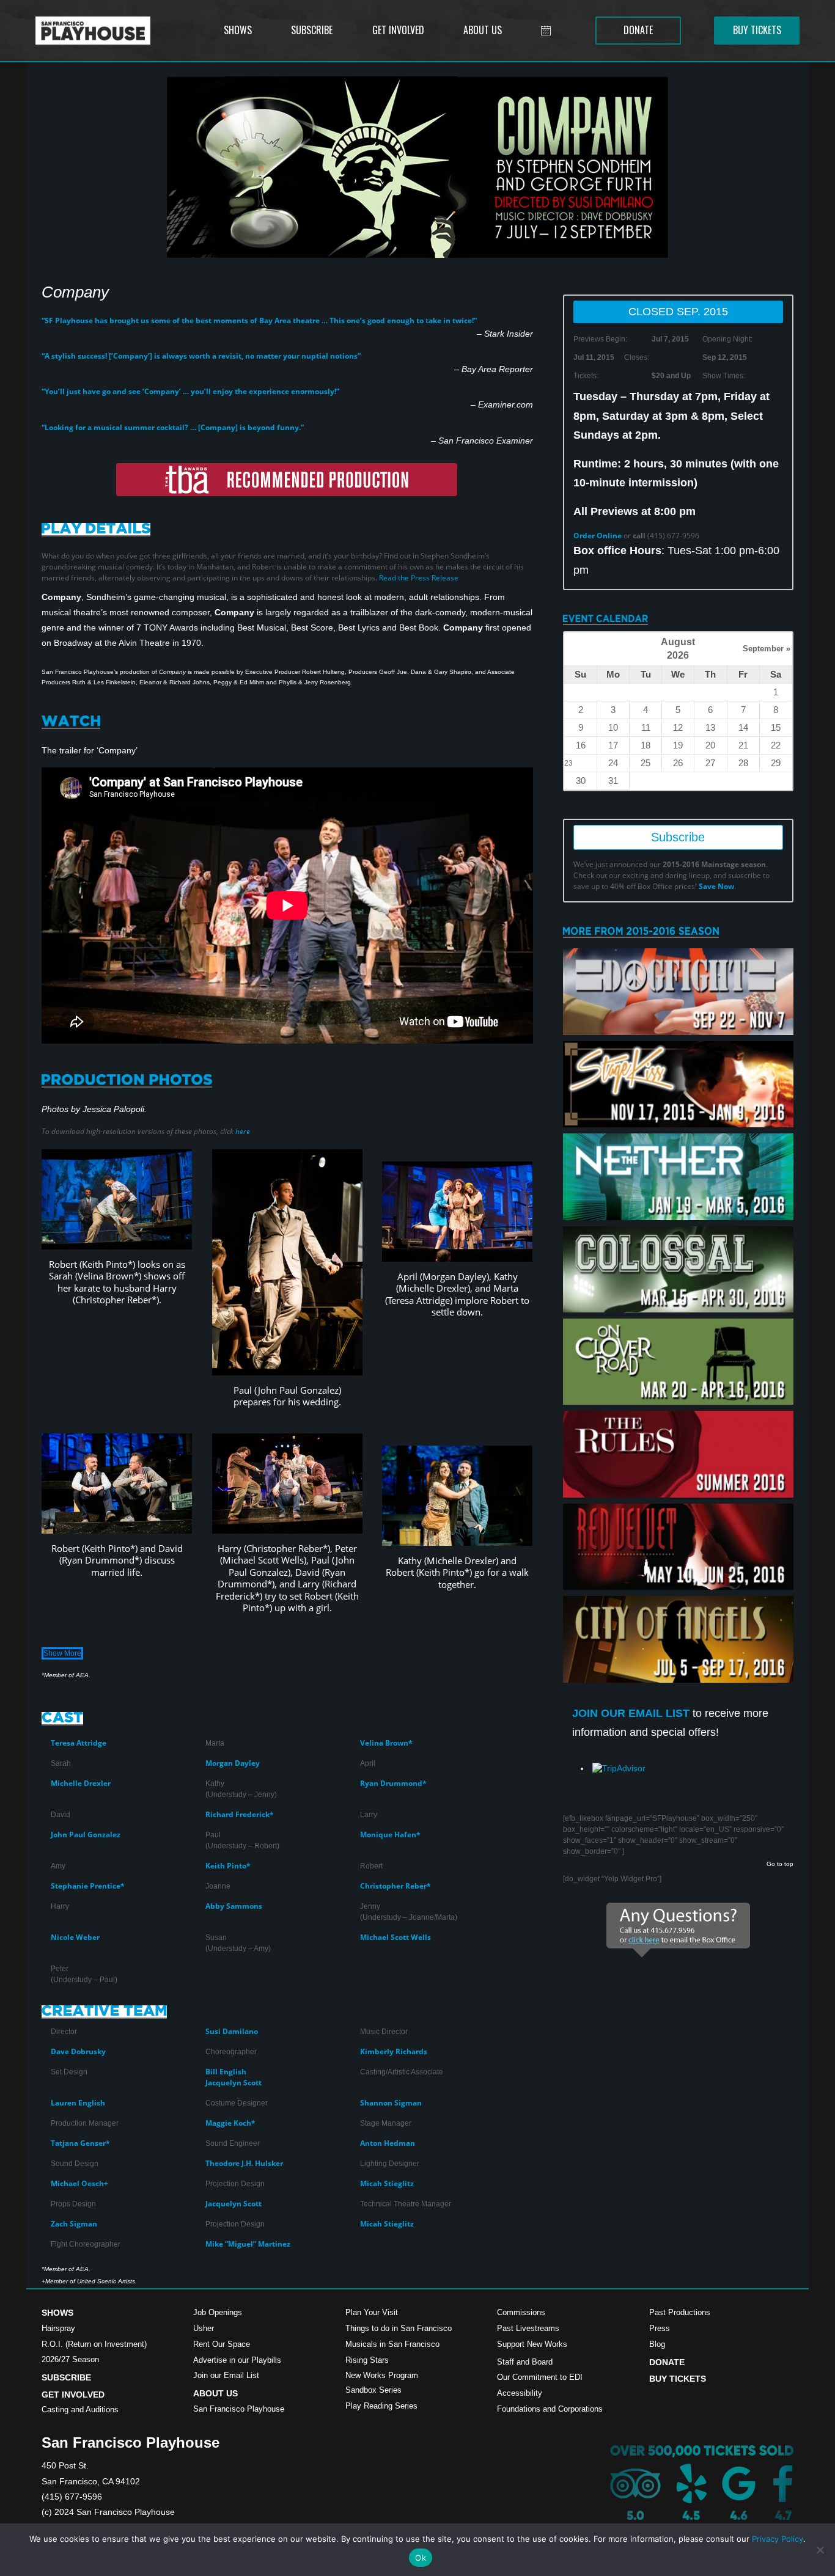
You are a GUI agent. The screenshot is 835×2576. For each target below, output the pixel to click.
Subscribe (678, 837)
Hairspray (58, 2328)
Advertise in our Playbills (237, 2360)
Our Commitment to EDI (540, 2377)
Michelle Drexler (81, 1783)
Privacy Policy (778, 2539)
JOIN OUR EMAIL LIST (632, 1713)
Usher (204, 2328)
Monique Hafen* (390, 1835)
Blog (657, 2344)
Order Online (598, 536)
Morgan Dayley (233, 1763)
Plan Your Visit (372, 2312)
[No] (820, 2550)
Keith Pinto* (228, 1866)
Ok (421, 2558)
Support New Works (532, 2344)
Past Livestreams (528, 2328)
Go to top (780, 1864)
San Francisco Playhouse (239, 2409)
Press (660, 2328)
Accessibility (520, 2393)
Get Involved (73, 2395)
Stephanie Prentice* (88, 1886)
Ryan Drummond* (393, 1783)
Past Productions (680, 2312)
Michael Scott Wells (395, 1937)
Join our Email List (226, 2375)
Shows (57, 2313)
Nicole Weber (75, 1937)
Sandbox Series (373, 2390)
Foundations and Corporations (550, 2409)
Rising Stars (367, 2360)
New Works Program (382, 2375)
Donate (667, 2362)
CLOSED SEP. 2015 (678, 312)
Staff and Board (525, 2362)
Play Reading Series (381, 2406)
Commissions (521, 2312)
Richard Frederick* (240, 1814)
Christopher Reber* (395, 1886)
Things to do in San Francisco (399, 2328)
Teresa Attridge (79, 1743)
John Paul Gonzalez (86, 1835)
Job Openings (218, 2312)
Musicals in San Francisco (392, 2344)
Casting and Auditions (80, 2410)
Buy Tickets (678, 2379)
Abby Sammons (234, 1906)
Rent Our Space (222, 2344)
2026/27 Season (70, 2359)
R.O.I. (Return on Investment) (94, 2344)
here (243, 1131)
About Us (215, 2393)
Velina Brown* (386, 1743)
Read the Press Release (419, 578)
